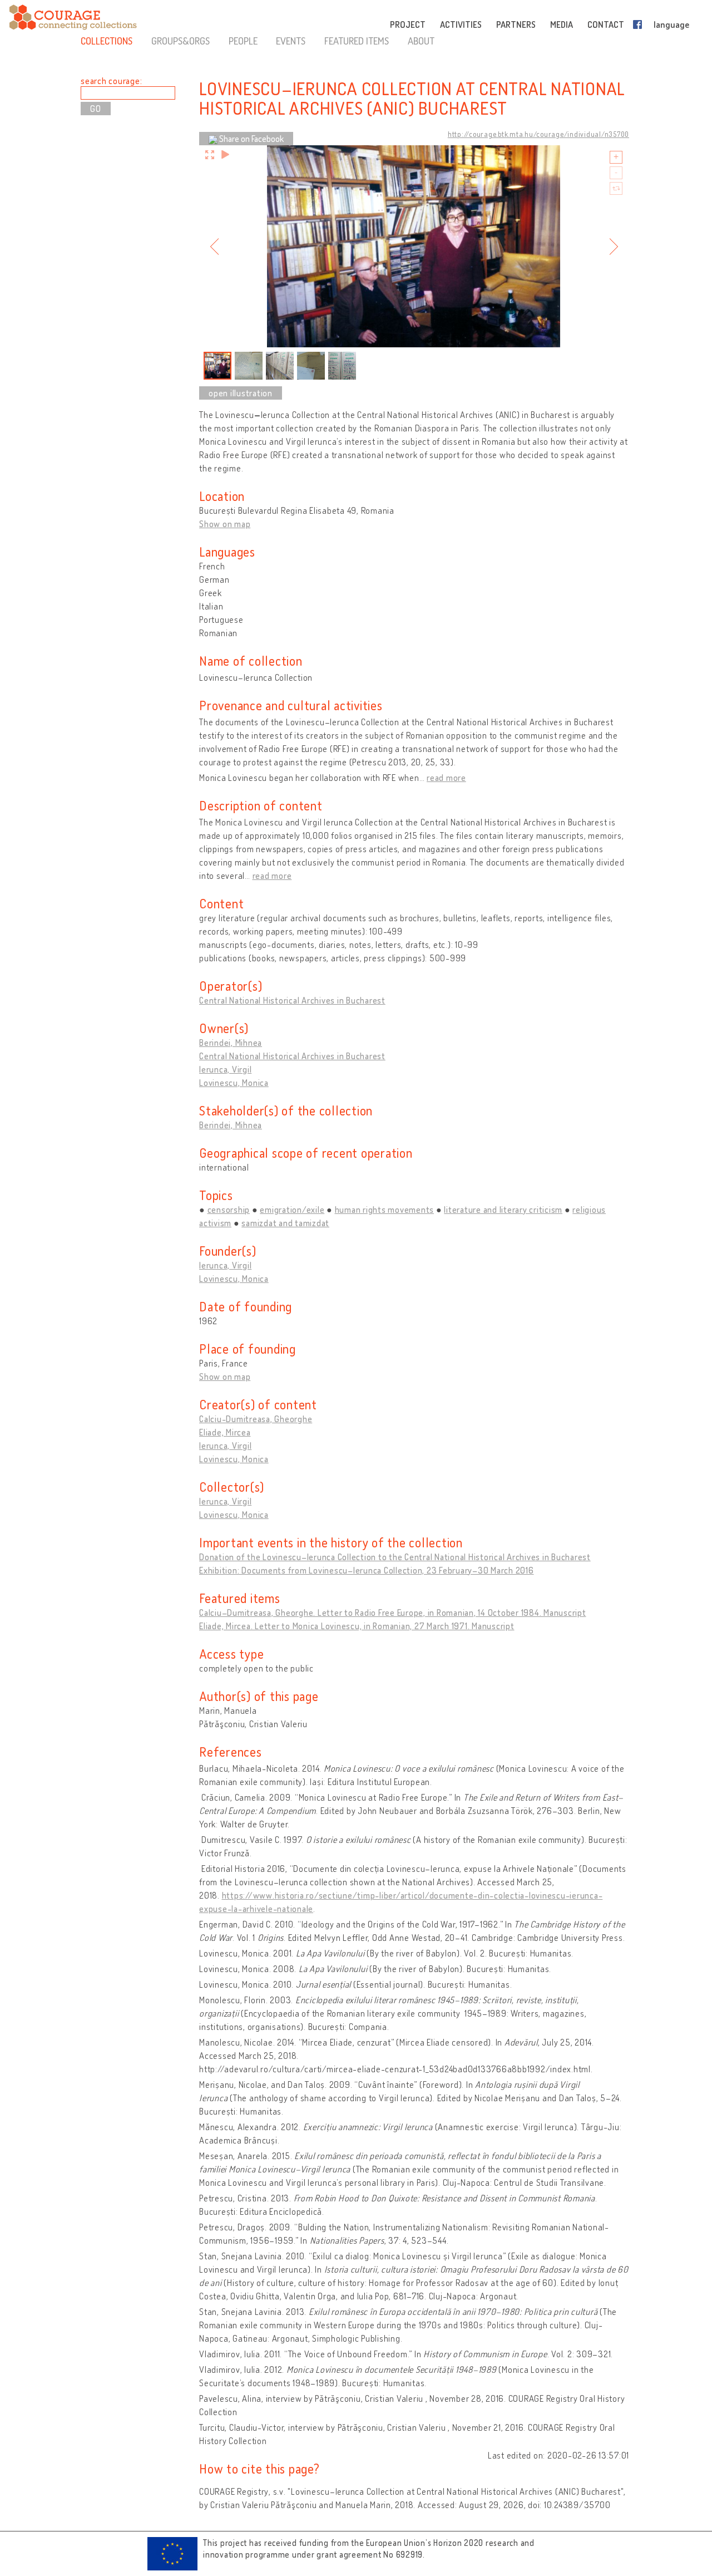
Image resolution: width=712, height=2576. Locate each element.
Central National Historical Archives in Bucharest (292, 1000)
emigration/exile (292, 1210)
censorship (229, 1210)
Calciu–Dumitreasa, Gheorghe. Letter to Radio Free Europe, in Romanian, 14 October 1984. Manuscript (393, 1613)
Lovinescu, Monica (234, 1083)
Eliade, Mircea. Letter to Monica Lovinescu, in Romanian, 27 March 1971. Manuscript (357, 1626)
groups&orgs (181, 41)
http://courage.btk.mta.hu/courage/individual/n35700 (538, 134)
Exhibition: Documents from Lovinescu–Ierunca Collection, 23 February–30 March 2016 (367, 1570)
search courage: (111, 81)
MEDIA (562, 24)
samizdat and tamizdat (285, 1223)
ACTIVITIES (461, 24)
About (421, 41)
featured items (357, 41)
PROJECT (408, 24)
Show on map (225, 524)
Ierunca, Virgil (225, 1069)
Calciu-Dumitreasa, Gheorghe (256, 1419)
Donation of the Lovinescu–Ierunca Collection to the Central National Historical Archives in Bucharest (395, 1557)
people (243, 41)
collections (107, 41)
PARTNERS (516, 24)
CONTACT (606, 24)
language (671, 24)
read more (446, 778)
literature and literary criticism (503, 1210)
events (291, 41)
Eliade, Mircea (225, 1432)
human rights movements (385, 1210)
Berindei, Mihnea (231, 1043)
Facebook (640, 24)
